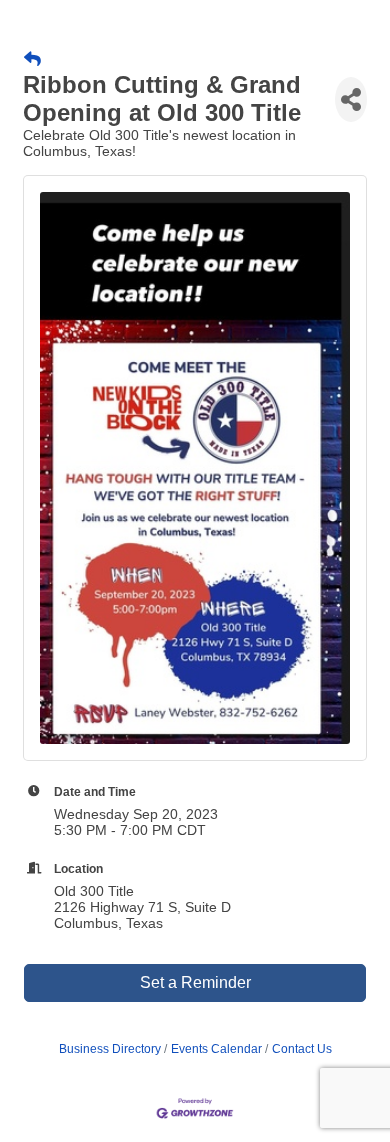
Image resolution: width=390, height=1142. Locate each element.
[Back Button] (32, 60)
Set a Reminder (195, 982)
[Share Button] (351, 99)
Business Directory (110, 1049)
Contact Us (302, 1049)
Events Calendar (216, 1049)
